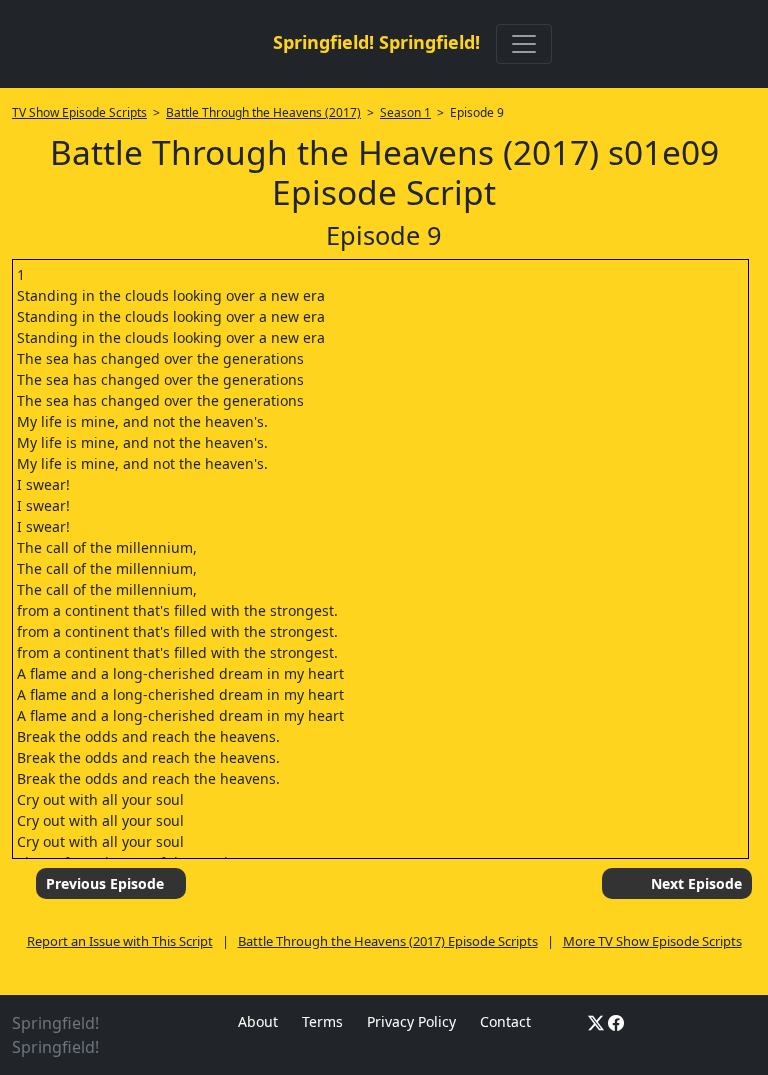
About (258, 1021)
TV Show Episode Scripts (79, 112)
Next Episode (696, 883)
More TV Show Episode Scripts (652, 941)
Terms (322, 1021)
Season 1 (405, 112)
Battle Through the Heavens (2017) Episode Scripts (388, 941)
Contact (505, 1021)
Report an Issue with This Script (120, 941)
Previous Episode (105, 883)
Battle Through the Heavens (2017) (263, 112)
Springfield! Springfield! (376, 42)
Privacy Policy (411, 1021)
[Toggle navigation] (524, 44)
